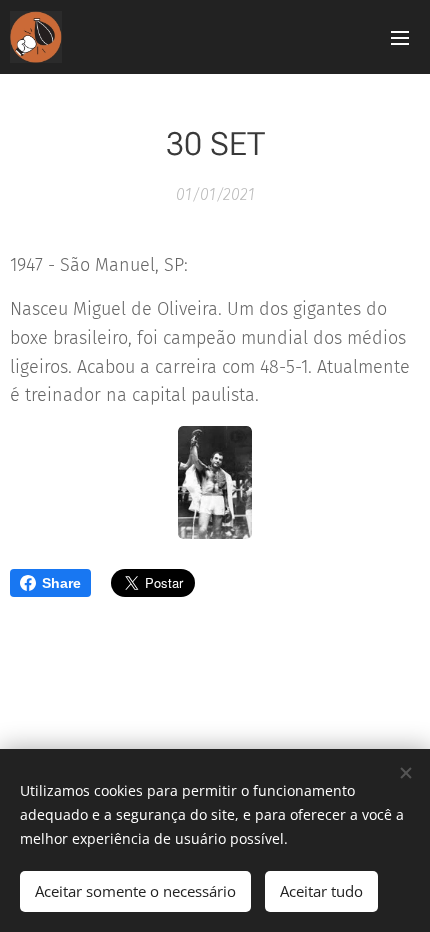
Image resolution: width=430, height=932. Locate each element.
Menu (400, 37)
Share (61, 583)
